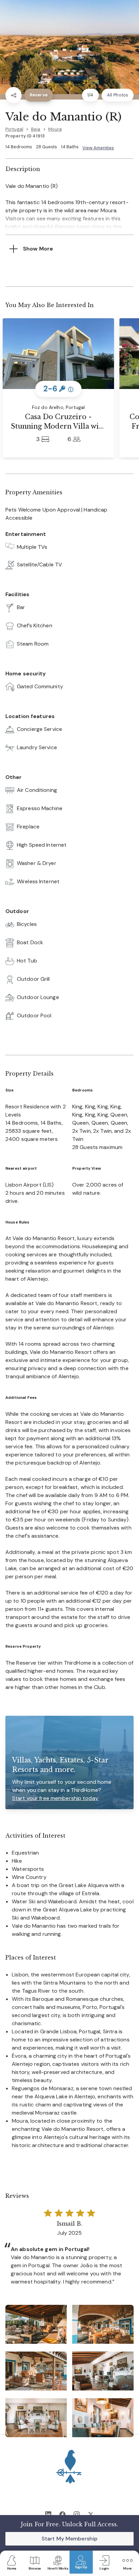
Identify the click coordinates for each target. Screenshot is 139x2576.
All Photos (118, 95)
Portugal (14, 129)
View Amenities (98, 148)
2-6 (59, 389)
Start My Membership (69, 2539)
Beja (36, 129)
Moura (55, 129)
